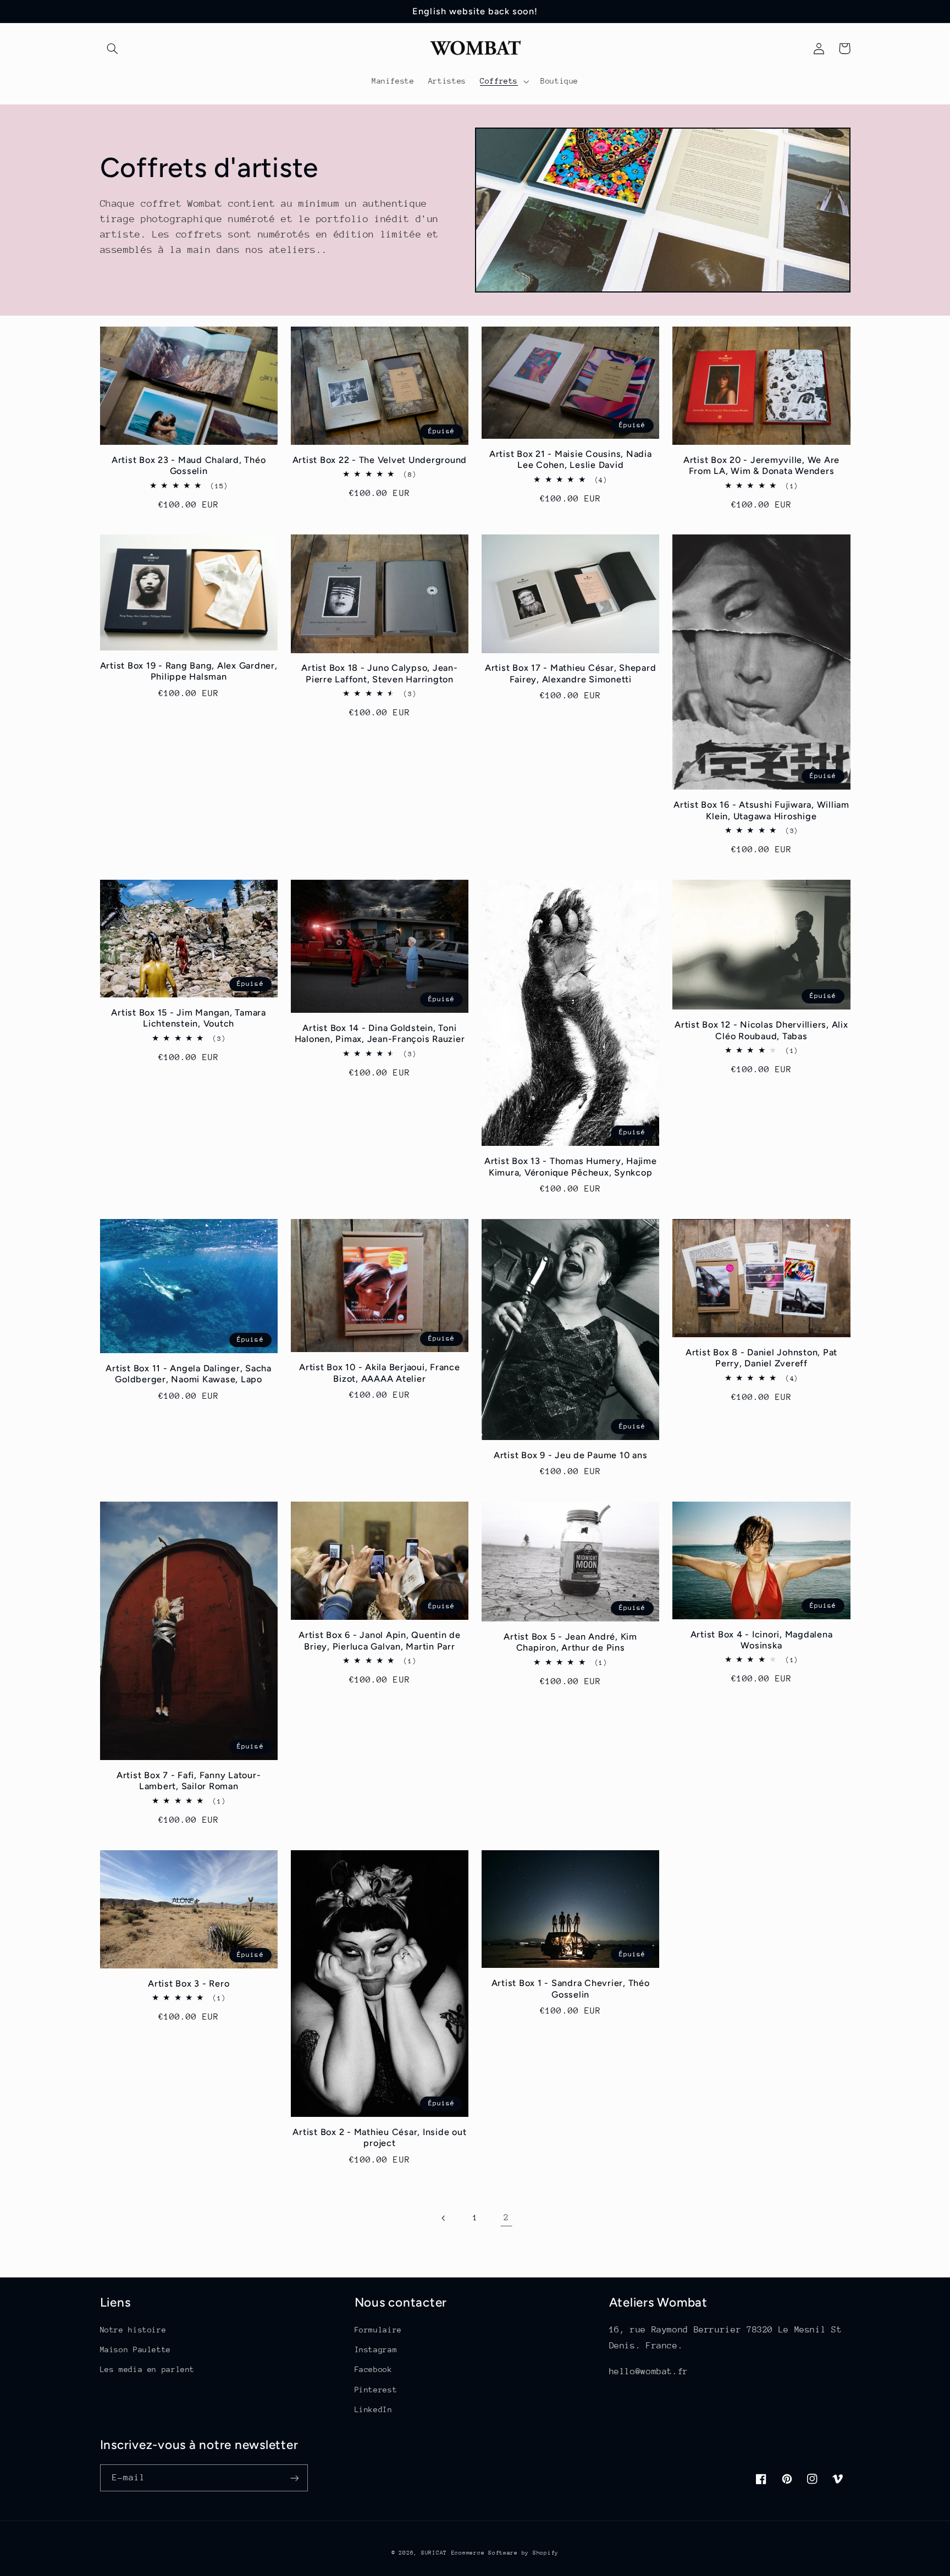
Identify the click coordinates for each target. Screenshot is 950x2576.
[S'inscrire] (294, 2478)
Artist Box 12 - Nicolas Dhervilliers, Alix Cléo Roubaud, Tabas (761, 1030)
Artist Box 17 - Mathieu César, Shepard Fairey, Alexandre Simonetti (571, 673)
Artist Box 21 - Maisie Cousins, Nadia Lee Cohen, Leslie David (571, 459)
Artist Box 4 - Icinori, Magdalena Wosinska (762, 1640)
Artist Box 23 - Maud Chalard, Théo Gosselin (189, 465)
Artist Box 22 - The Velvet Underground (380, 460)
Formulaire (378, 2330)
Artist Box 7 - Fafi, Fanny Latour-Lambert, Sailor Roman (189, 1781)
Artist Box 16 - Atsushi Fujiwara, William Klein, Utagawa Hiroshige (761, 810)
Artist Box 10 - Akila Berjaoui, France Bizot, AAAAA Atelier (380, 1373)
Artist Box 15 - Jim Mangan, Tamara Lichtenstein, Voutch (189, 1018)
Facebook (374, 2369)
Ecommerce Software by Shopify (505, 2553)
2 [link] (506, 2218)
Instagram (376, 2349)
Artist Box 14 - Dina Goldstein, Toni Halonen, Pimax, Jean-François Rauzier (380, 1033)
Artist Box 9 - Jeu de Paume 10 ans (571, 1455)
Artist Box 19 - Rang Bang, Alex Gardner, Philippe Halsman (189, 671)
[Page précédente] (444, 2218)
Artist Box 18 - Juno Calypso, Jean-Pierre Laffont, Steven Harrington (379, 673)
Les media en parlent (148, 2369)
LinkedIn (374, 2409)
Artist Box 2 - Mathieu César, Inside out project (379, 2138)
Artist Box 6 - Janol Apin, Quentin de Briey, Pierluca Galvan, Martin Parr (380, 1640)
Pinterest (376, 2390)
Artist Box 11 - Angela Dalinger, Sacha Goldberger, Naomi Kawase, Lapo (189, 1374)
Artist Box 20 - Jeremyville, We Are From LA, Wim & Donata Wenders (761, 465)
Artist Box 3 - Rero (189, 1984)
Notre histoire (133, 2330)
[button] (113, 48)
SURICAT (434, 2553)
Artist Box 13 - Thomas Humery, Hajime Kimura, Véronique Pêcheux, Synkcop (571, 1166)
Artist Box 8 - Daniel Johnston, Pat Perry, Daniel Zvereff (761, 1358)
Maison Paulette (136, 2349)
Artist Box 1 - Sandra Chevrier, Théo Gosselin (571, 1988)
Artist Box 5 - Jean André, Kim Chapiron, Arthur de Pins (570, 1642)
